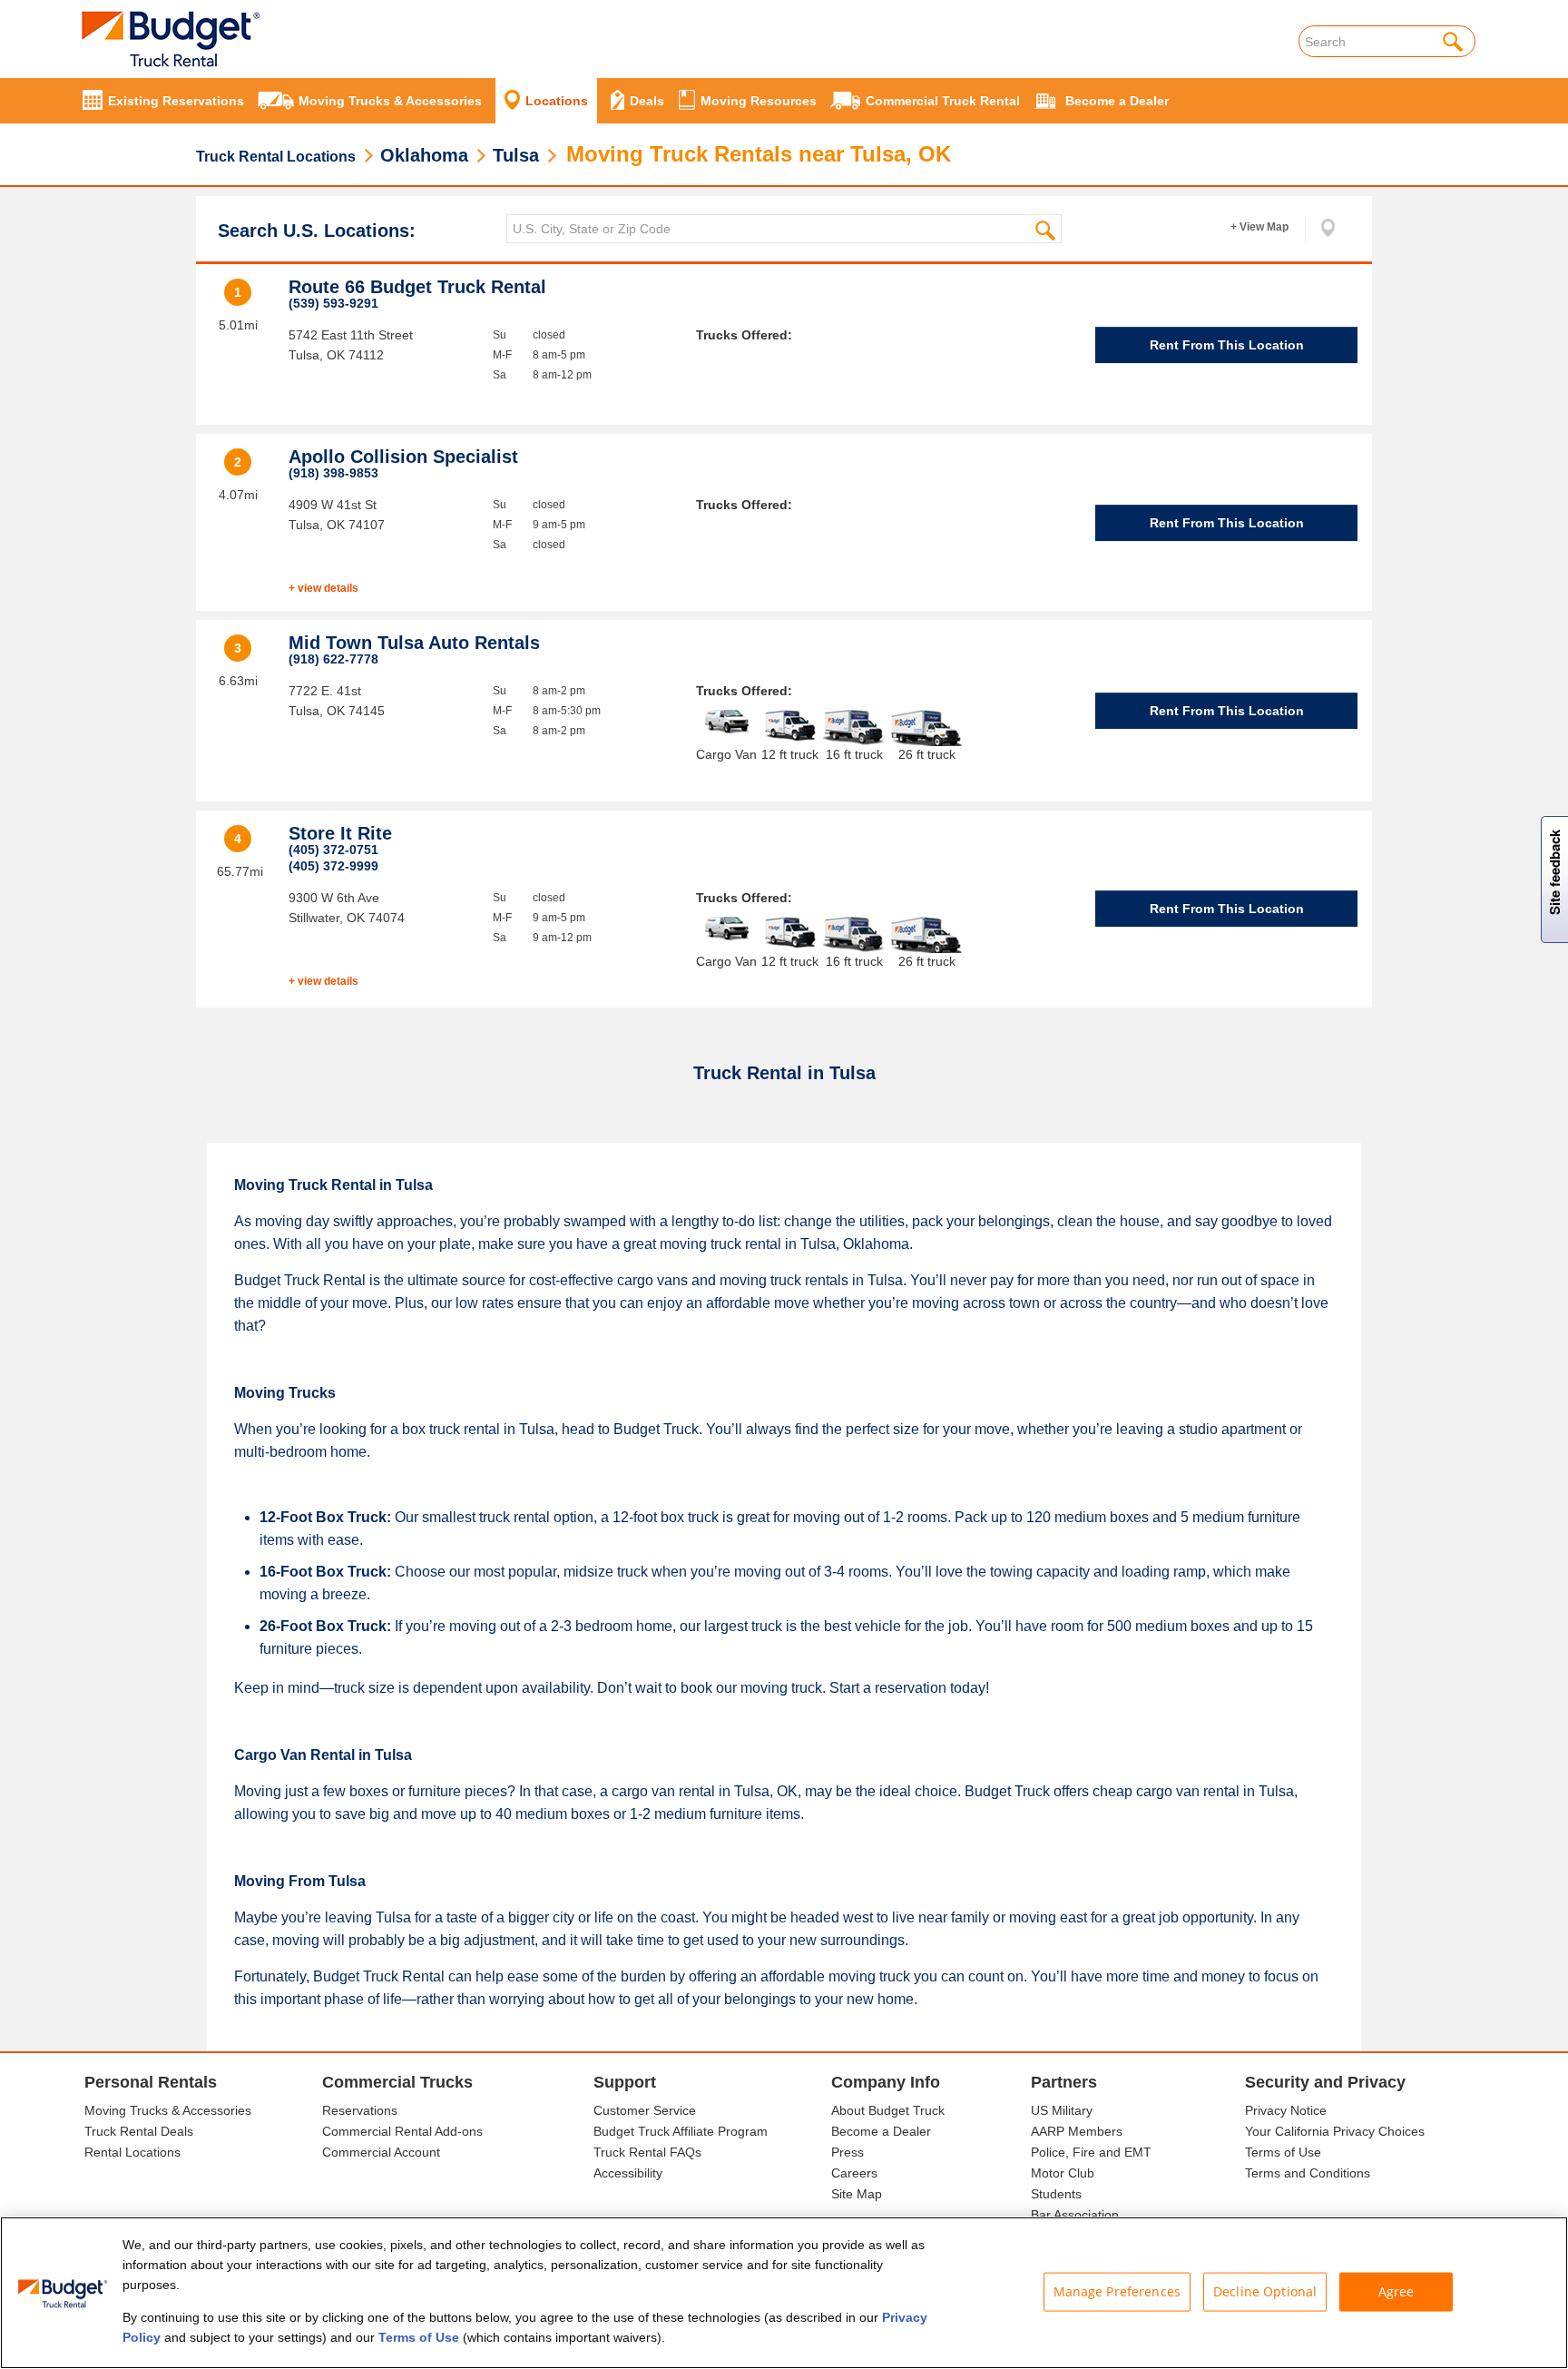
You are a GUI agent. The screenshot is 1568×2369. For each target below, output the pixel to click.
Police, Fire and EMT (1091, 2152)
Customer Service (645, 2110)
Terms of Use (1283, 2152)
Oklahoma (424, 155)
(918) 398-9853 (333, 473)
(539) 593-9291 (333, 303)
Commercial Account (381, 2152)
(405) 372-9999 (333, 866)
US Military (1062, 2110)
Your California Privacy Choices (1335, 2131)
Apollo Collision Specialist (403, 457)
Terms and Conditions (1308, 2173)
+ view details (323, 588)
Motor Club (1063, 2173)
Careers (854, 2173)
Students (1056, 2194)
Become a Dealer (881, 2131)
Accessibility (628, 2173)
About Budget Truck (888, 2110)
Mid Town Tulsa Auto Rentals (414, 643)
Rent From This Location (1227, 345)
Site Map (857, 2194)
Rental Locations (132, 2152)
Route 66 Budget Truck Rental (417, 287)
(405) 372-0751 (333, 850)
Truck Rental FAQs (647, 2152)
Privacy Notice (1286, 2110)
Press (848, 2152)
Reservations (360, 2110)
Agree (1396, 2291)
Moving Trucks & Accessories (168, 2110)
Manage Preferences (1117, 2291)
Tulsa (516, 155)
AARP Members (1077, 2131)
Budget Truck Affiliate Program (681, 2131)
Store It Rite (340, 833)
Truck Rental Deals (139, 2131)
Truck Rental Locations (276, 157)
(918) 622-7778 (333, 659)
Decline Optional (1265, 2291)
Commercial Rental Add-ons (402, 2131)
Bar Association (1075, 2215)
